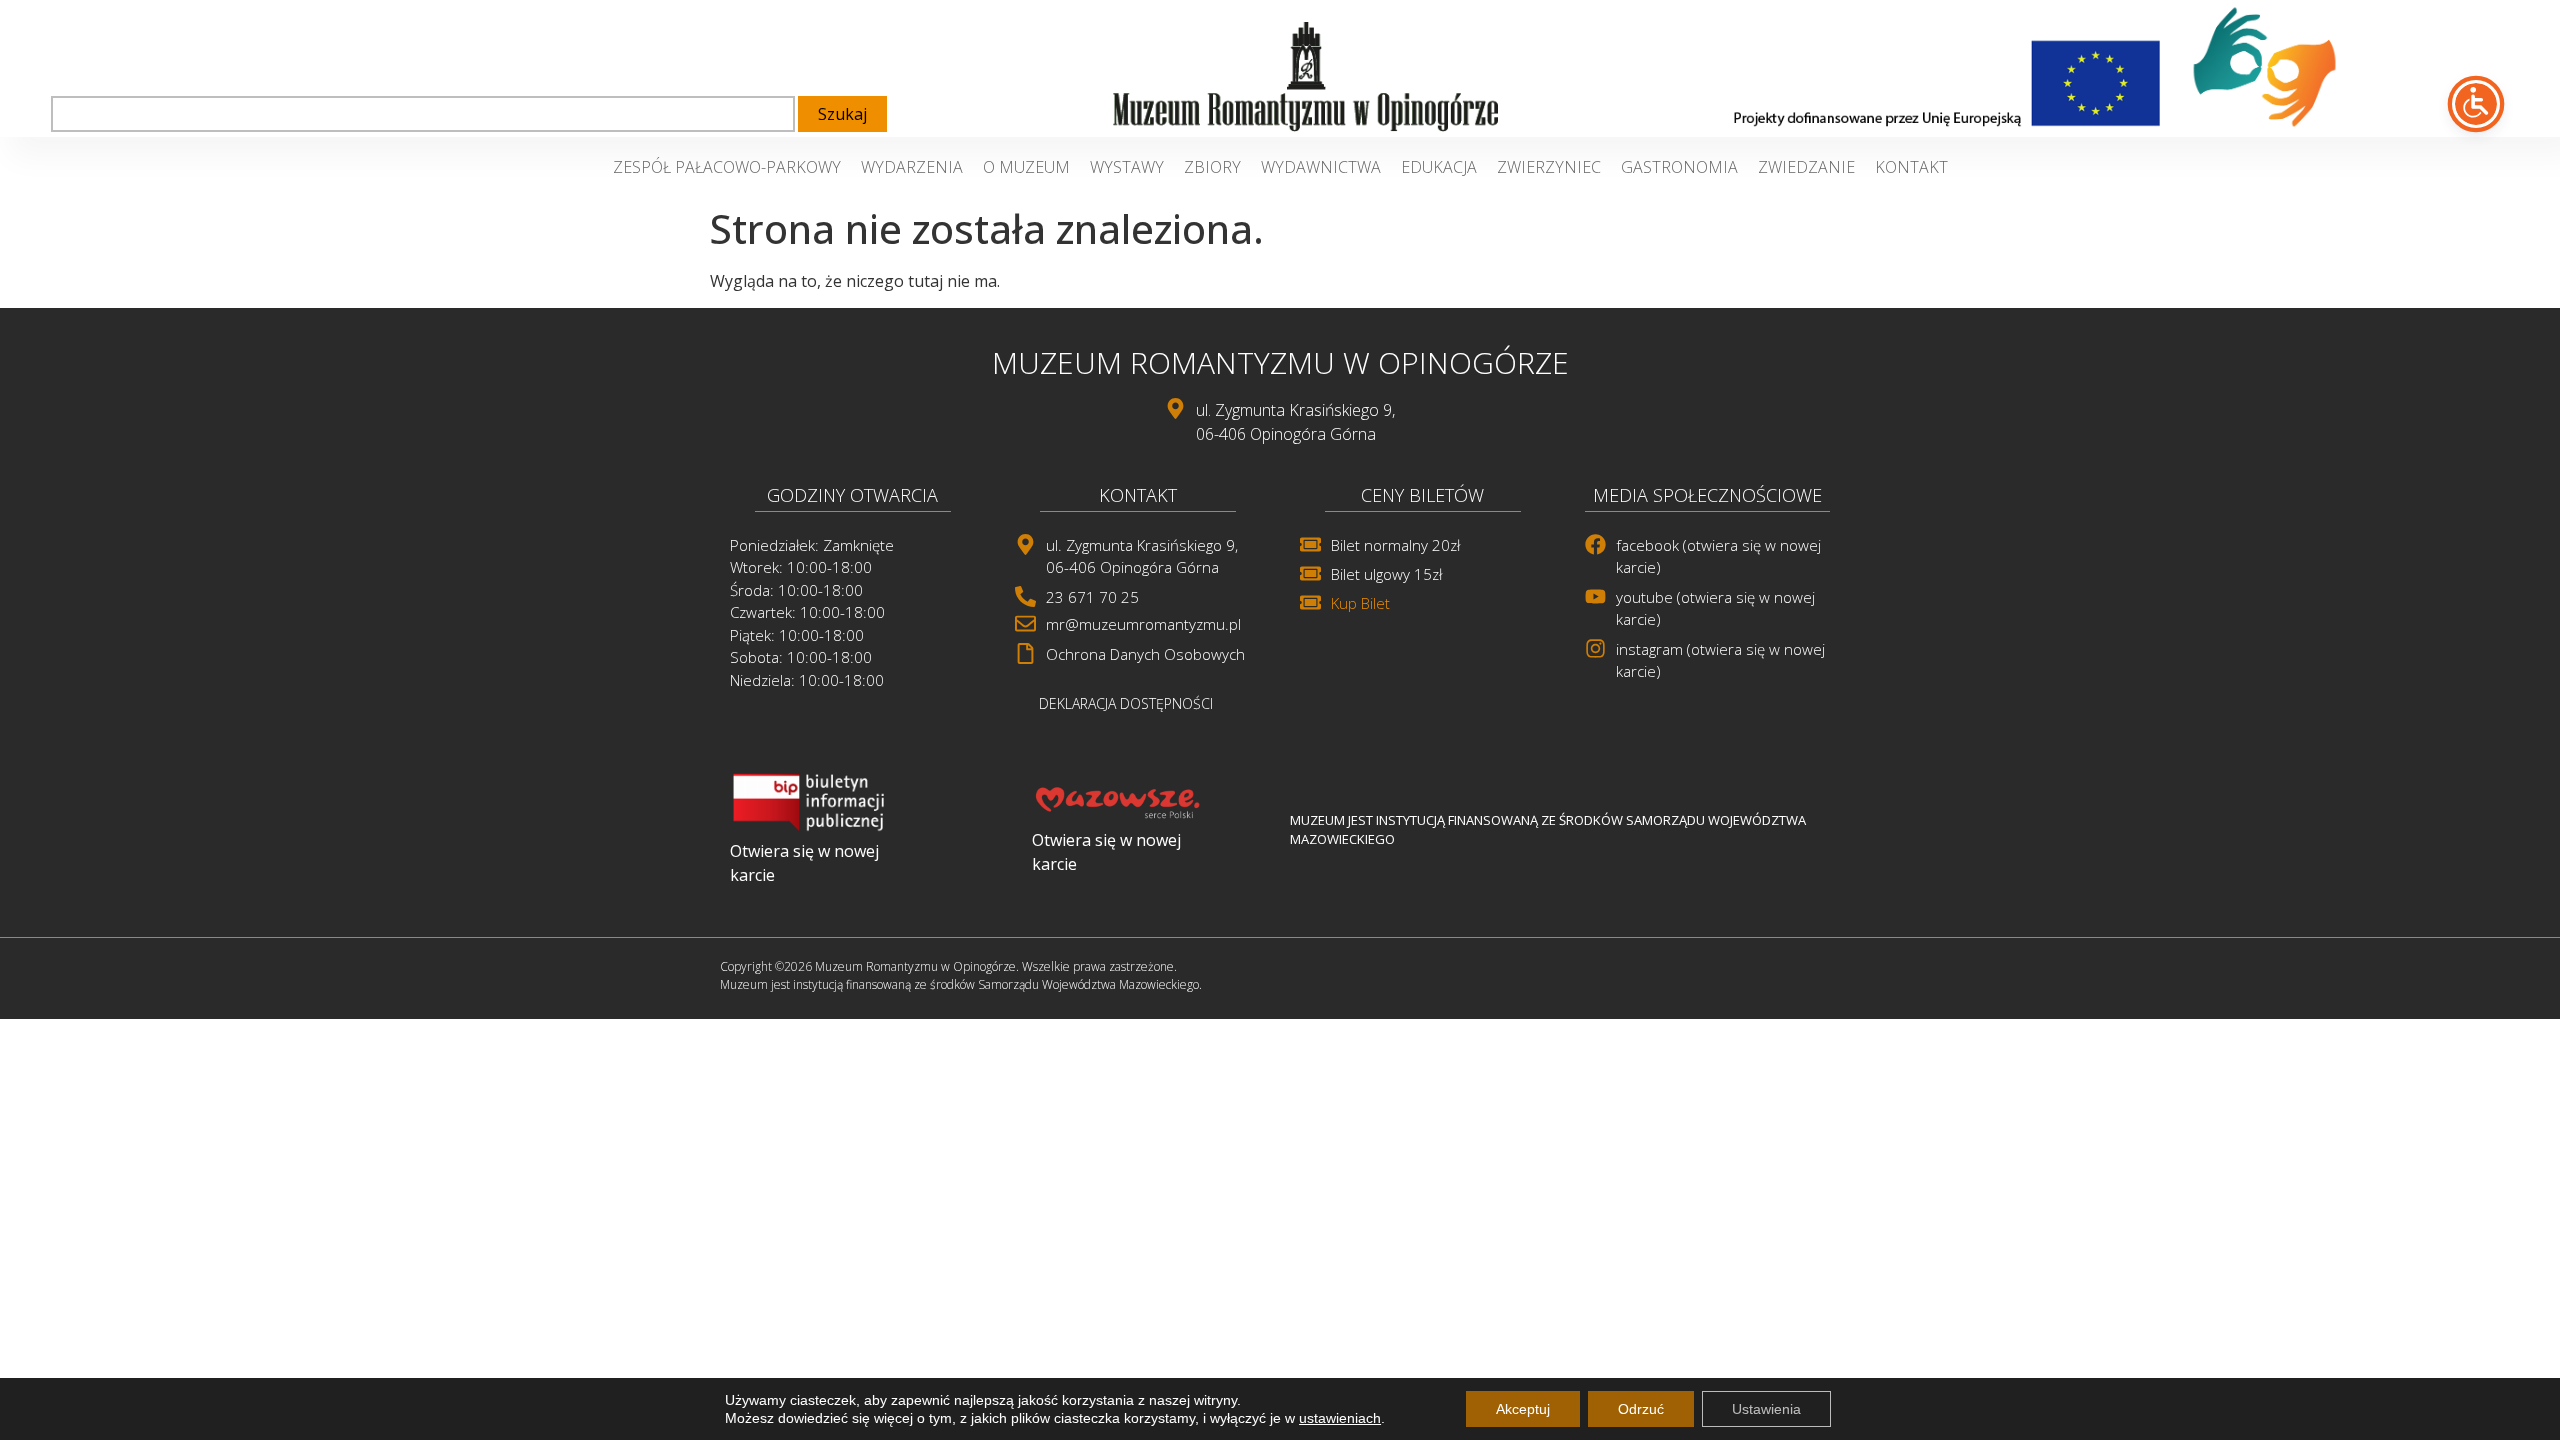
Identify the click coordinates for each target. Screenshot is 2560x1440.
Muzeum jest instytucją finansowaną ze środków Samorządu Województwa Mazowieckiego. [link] (961, 984)
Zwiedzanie (1806, 167)
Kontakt (1911, 167)
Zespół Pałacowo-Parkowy (727, 167)
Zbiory (1212, 167)
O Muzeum (1026, 167)
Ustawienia (1766, 1409)
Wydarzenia (912, 167)
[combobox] (423, 114)
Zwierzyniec (1549, 167)
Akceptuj (1523, 1409)
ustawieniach (1340, 1418)
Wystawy (1127, 167)
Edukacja (1439, 167)
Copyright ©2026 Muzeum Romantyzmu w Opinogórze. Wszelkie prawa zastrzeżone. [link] (948, 966)
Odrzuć (1641, 1409)
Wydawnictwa (1321, 167)
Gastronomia (1679, 167)
